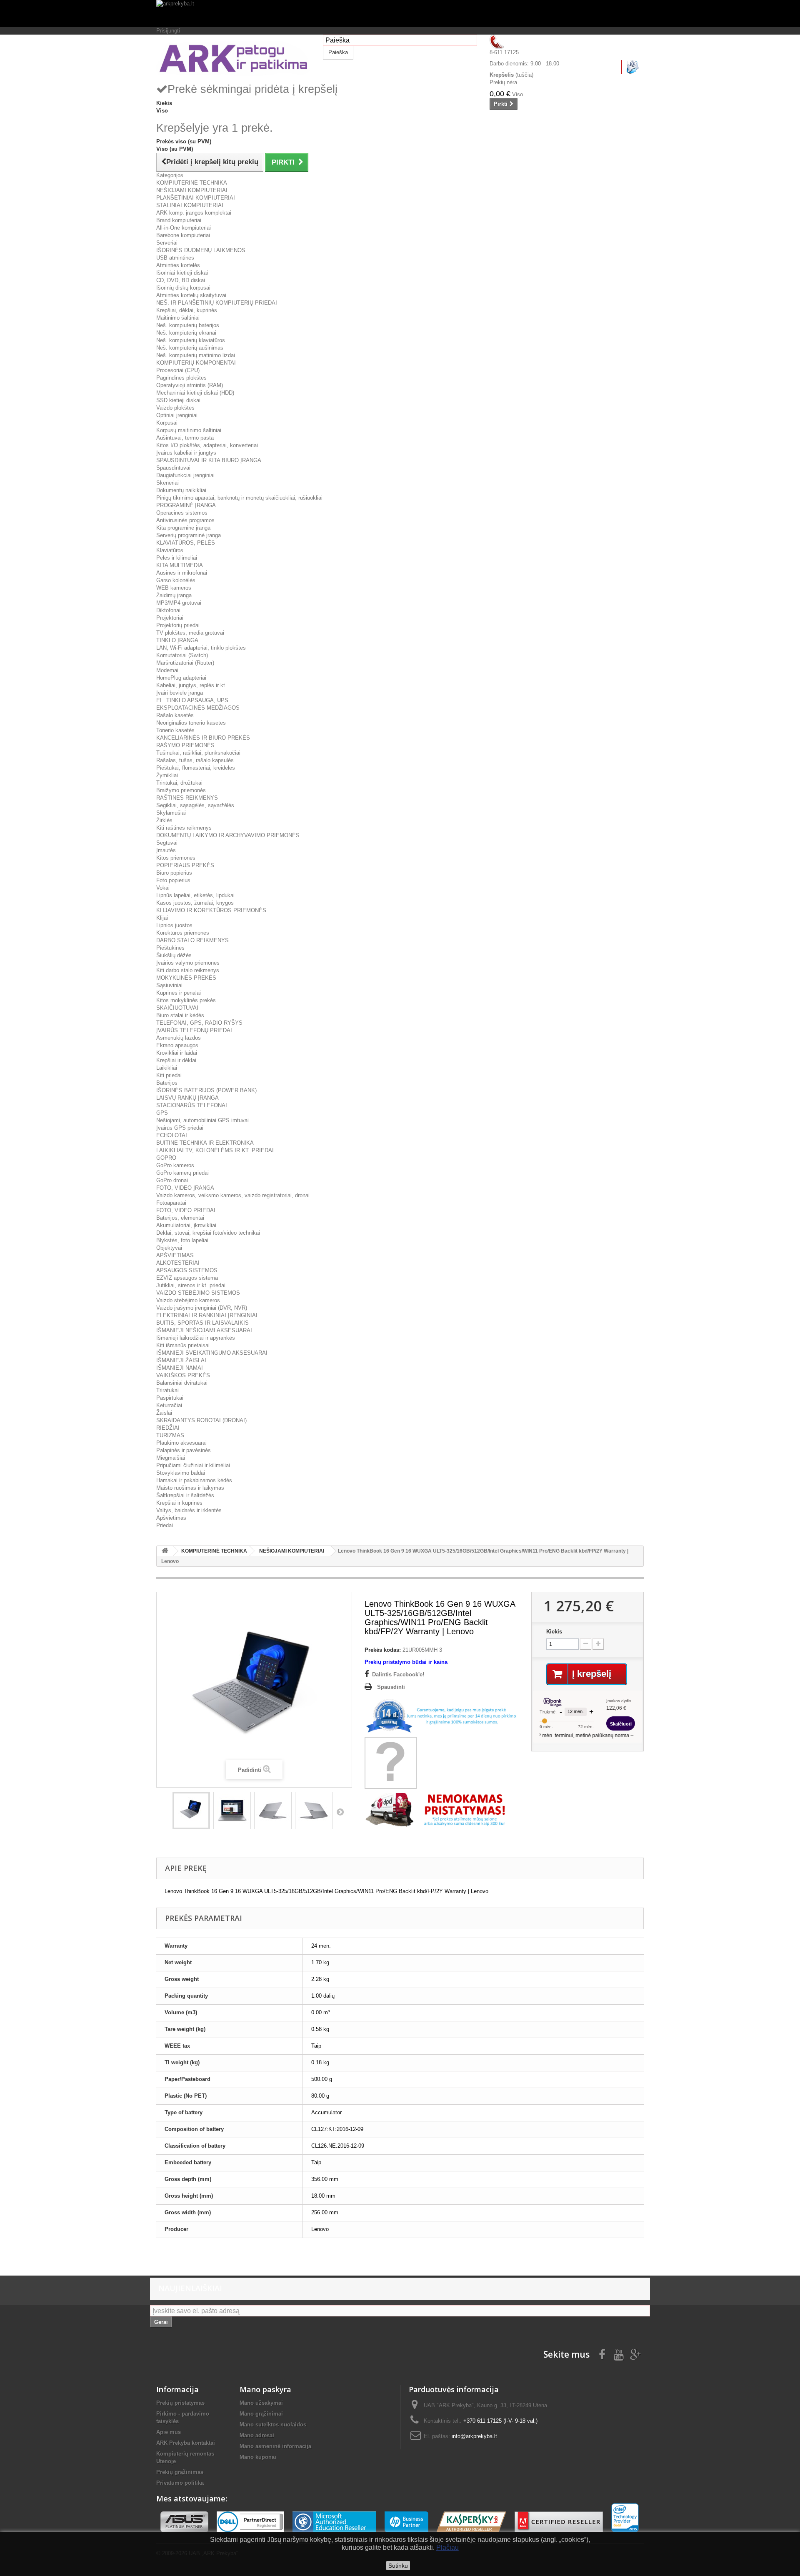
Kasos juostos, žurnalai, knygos (195, 903)
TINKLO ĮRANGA (177, 640)
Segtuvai (167, 843)
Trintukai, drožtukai (179, 783)
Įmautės (166, 850)
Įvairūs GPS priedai (180, 1128)
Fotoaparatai (171, 1203)
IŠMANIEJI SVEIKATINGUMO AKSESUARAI (212, 1353)
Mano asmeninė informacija (275, 2446)
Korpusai (167, 423)
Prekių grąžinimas (180, 2472)
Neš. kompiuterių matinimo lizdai (196, 355)
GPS (162, 1113)
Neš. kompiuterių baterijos (188, 325)
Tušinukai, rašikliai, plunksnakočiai (198, 753)
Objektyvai (169, 1248)
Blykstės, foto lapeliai (182, 1240)
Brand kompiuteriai (179, 220)
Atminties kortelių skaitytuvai (191, 295)
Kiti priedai (169, 1075)
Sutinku (398, 2566)
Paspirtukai (170, 1398)
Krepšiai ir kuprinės (179, 1503)
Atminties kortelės (178, 265)
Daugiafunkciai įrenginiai (185, 475)
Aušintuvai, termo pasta (185, 438)
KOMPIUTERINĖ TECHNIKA (192, 183)
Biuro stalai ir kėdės (180, 1015)
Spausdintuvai (173, 468)
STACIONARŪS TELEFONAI (192, 1105)
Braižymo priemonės (181, 790)
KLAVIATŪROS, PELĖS (186, 543)
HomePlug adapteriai (181, 678)
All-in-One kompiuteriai (184, 228)
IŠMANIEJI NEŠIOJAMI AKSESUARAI (204, 1330)
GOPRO (166, 1158)
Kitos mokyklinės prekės (186, 1000)
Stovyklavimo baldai (181, 1473)
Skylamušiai (171, 813)
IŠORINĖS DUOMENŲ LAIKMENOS (201, 250)
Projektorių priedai (178, 625)
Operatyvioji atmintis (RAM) (190, 385)
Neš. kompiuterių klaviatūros (191, 340)
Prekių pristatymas (180, 2403)
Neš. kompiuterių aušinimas (190, 348)
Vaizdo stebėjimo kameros (188, 1300)
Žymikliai (167, 775)
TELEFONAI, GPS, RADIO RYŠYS (199, 1023)
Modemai (167, 670)
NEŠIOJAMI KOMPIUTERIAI (192, 190)
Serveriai (167, 243)
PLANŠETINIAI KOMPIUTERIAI (196, 198)
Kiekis (554, 1632)
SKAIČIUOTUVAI (177, 1008)
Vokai (163, 888)
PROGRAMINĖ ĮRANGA (186, 505)
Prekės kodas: (383, 1650)
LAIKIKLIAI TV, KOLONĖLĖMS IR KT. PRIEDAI (215, 1150)
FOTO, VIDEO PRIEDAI (186, 1210)
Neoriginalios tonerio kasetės (191, 723)
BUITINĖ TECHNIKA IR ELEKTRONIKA (205, 1143)
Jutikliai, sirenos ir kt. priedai (191, 1285)
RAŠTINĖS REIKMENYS (187, 798)
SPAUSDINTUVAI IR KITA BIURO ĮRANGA (209, 460)
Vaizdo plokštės (175, 408)
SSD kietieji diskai (178, 400)
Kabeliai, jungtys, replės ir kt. (191, 685)
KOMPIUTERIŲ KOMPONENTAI (196, 363)
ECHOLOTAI (172, 1135)
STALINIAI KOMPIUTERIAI (190, 205)
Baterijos (167, 1083)
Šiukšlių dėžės (174, 955)
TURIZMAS (170, 1435)
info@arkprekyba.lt (474, 2436)
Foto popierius (173, 880)
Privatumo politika (180, 2483)
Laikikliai (167, 1068)
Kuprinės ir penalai (179, 993)
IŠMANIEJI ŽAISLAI (181, 1360)
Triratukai (167, 1390)
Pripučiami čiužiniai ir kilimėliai (193, 1465)
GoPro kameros (175, 1165)
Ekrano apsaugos (177, 1045)
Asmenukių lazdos (179, 1038)
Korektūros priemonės (183, 933)
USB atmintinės (175, 258)
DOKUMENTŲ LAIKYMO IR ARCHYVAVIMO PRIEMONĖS (228, 835)
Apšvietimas (171, 1518)
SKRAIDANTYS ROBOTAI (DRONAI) (201, 1420)
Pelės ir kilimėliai (177, 558)
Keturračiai (169, 1405)
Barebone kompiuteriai (183, 235)
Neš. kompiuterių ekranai (186, 333)
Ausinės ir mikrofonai (182, 573)
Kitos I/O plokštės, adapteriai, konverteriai (207, 445)
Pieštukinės (170, 948)
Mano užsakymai (261, 2403)
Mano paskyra (265, 2389)
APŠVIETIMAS (175, 1255)
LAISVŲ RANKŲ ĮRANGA (187, 1098)
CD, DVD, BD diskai (181, 280)
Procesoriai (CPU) (178, 370)
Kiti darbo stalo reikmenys (188, 970)
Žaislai (164, 1413)
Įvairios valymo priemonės (188, 963)
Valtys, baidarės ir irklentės (189, 1510)
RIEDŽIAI (168, 1428)
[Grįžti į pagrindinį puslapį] (165, 1551)
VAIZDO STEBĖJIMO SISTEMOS (198, 1293)
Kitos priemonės (176, 858)
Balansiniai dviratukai (182, 1383)
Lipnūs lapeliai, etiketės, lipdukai (195, 895)
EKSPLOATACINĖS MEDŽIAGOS (198, 708)
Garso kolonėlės (176, 580)
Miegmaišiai (171, 1458)
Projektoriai (170, 618)
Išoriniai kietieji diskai (182, 273)
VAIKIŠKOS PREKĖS (183, 1375)
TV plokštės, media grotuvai (190, 633)
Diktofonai (168, 610)
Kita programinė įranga (183, 528)
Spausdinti (391, 1687)
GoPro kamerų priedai (182, 1173)
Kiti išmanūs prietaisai (183, 1345)
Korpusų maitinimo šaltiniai (189, 430)
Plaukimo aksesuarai (181, 1443)
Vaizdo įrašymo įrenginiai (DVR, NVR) (202, 1308)
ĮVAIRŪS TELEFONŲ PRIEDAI (194, 1030)
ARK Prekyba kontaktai (186, 2443)
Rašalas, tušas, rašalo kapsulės (195, 760)
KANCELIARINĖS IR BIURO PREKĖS (203, 738)
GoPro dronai (172, 1180)
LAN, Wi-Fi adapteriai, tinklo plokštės (201, 648)
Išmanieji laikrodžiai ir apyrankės (196, 1338)
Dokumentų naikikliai (181, 490)
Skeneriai (167, 483)
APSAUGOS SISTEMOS (187, 1270)
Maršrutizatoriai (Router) (185, 663)
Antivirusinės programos (185, 520)
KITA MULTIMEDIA (180, 565)
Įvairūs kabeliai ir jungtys (186, 453)
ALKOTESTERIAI (178, 1263)
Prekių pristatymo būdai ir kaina (406, 1662)
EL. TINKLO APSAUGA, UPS (192, 700)
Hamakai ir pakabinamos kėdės (194, 1480)
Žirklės (164, 820)
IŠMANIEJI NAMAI (180, 1368)
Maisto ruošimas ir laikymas (190, 1488)
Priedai (165, 1525)
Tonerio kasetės (175, 730)
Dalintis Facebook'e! (398, 1674)
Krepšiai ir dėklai (176, 1060)
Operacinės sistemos (182, 513)
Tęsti (340, 1812)
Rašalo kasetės (175, 715)
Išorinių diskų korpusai (183, 288)
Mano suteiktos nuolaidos (273, 2425)
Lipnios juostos (174, 925)
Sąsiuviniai (169, 985)
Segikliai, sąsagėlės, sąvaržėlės (195, 805)
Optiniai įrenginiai (177, 415)
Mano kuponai (258, 2457)
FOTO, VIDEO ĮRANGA (185, 1188)
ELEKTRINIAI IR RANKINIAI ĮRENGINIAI (207, 1315)
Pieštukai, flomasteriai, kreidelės (196, 768)
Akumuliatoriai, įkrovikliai (186, 1225)
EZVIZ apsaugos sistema (187, 1278)
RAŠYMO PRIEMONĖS (185, 745)
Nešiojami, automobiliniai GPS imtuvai (202, 1120)
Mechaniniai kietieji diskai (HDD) (195, 393)
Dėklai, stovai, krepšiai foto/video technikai (208, 1233)
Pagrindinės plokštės (181, 378)
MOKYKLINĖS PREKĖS (186, 978)
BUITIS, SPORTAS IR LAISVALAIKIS (202, 1323)
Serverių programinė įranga (189, 535)
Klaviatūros (170, 550)
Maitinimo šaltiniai (178, 318)
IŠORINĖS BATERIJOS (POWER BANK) (206, 1090)
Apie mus (169, 2432)
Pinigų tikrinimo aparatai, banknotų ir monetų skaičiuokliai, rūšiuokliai (239, 498)
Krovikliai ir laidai (177, 1053)
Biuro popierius (174, 873)
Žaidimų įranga (174, 595)
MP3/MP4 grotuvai (179, 603)
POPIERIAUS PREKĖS (185, 865)
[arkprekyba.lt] (400, 14)
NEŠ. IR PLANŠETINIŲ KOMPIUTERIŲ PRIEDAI (217, 303)
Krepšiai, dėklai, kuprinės (187, 310)
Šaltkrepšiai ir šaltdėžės (185, 1495)
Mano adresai (257, 2435)
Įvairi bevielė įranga (180, 693)
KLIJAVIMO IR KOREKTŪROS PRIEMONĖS (211, 910)
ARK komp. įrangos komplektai (194, 213)
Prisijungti (168, 31)
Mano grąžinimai (261, 2414)
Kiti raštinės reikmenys (184, 828)
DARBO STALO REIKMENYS (192, 940)
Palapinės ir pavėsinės (184, 1450)
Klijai (162, 918)
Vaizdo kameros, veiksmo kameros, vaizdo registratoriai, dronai (233, 1195)
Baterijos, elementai (180, 1218)
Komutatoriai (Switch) (182, 655)
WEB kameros (174, 588)
